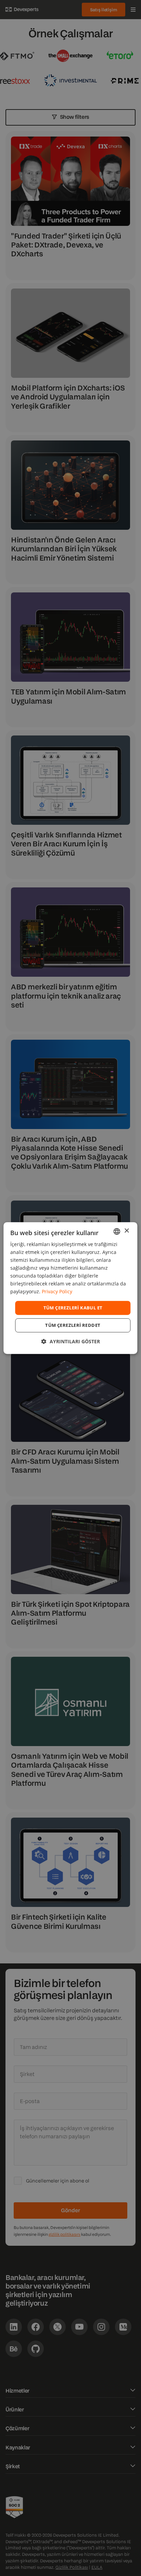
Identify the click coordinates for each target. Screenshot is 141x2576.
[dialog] (70, 1288)
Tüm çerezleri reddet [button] (73, 1325)
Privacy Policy (57, 1292)
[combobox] (117, 1231)
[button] (71, 1341)
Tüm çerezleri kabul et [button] (73, 1308)
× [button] (126, 1231)
